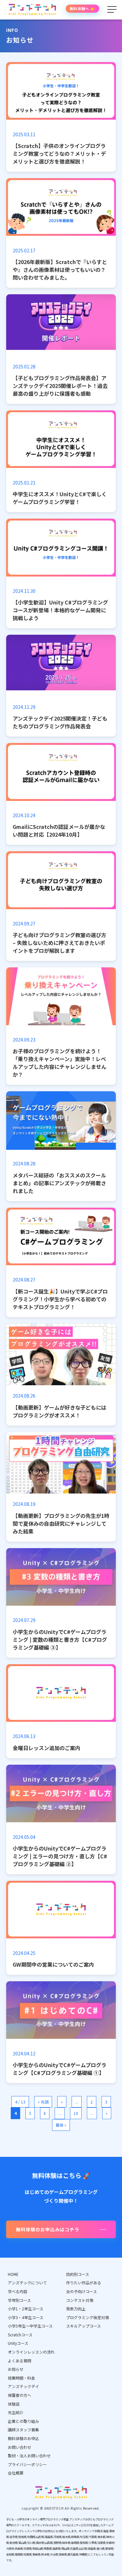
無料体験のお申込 (23, 2438)
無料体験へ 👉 (82, 8)
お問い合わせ (20, 2447)
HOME (13, 2274)
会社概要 (16, 2473)
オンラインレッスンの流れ (31, 2352)
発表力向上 (76, 2309)
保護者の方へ (20, 2395)
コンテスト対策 (80, 2300)
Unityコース (18, 2343)
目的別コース (78, 2274)
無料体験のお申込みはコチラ (48, 2229)
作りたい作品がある (84, 2283)
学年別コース (19, 2300)
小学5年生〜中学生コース (30, 2326)
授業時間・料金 (21, 2378)
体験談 (14, 2404)
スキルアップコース (83, 2326)
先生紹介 (16, 2412)
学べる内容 (18, 2291)
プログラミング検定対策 (88, 2317)
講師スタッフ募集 (23, 2430)
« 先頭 (43, 2102)
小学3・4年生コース (26, 2317)
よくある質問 (20, 2361)
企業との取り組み (23, 2421)
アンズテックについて (27, 2283)
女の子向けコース (81, 2291)
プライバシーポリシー (27, 2464)
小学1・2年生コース (26, 2309)
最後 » (61, 2125)
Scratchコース (20, 2335)
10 (76, 2113)
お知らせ (16, 2369)
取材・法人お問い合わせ (29, 2456)
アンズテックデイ (23, 2386)
